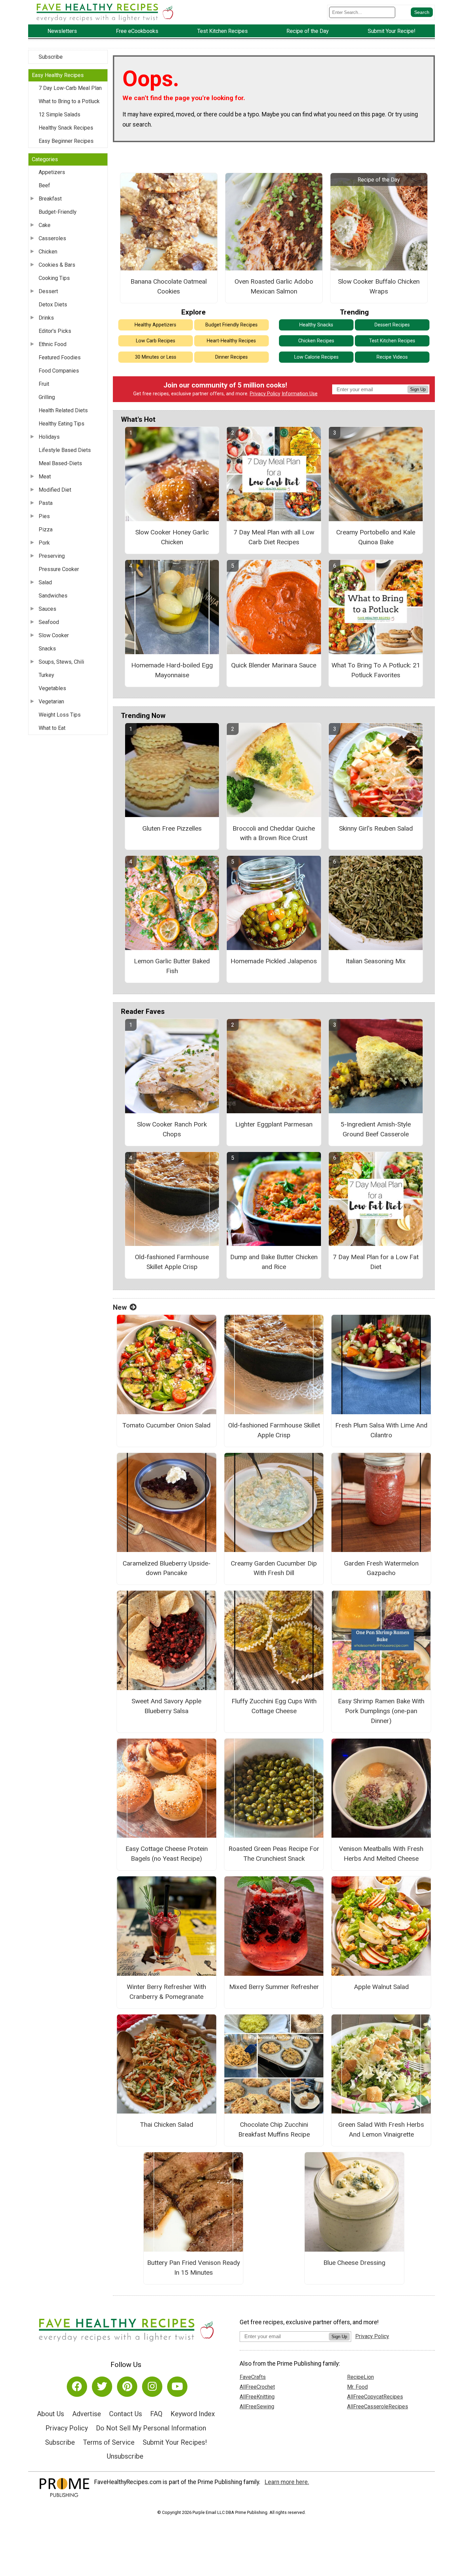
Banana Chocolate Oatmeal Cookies (169, 286)
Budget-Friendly (58, 212)
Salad (45, 582)
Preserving (52, 556)
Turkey (46, 675)
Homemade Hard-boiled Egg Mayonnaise (172, 670)
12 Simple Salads (59, 115)
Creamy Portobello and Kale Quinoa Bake (376, 537)
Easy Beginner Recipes (66, 141)
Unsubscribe (125, 2456)
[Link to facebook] (77, 2387)
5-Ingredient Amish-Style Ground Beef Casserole (376, 1129)
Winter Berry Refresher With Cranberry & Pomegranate (166, 1992)
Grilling (47, 397)
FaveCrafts (253, 2377)
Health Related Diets (63, 410)
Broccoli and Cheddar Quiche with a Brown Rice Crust (274, 833)
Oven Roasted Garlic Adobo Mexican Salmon (274, 286)
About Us (51, 2414)
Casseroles (52, 238)
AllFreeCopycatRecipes (375, 2397)
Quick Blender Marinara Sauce (274, 665)
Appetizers (52, 172)
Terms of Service (109, 2442)
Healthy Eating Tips (62, 424)
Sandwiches (53, 596)
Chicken (48, 252)
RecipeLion (360, 2377)
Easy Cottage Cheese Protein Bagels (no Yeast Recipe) (167, 1854)
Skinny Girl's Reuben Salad (376, 828)
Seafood (49, 622)
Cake (45, 225)
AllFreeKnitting (257, 2397)
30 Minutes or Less (156, 357)
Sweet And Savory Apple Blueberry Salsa (166, 1706)
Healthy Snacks (316, 325)
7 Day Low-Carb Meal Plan (70, 88)
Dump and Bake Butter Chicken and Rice (274, 1262)
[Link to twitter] (102, 2387)
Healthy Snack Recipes (66, 128)
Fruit (44, 384)
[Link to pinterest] (127, 2387)
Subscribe (51, 57)
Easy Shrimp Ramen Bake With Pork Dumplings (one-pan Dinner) (381, 1711)
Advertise (87, 2414)
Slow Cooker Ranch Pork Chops (172, 1129)
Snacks (47, 649)
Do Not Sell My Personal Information (151, 2428)
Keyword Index (193, 2414)
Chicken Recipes (316, 341)
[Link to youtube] (177, 2387)
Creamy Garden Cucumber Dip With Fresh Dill (274, 1568)
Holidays (49, 437)
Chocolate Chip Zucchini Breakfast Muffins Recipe (274, 2129)
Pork (44, 543)
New (120, 1307)
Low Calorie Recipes (316, 357)
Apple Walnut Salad (381, 1987)
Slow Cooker (54, 635)
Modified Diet (55, 490)
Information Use (300, 394)
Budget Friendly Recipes (231, 325)
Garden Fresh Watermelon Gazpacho (381, 1568)
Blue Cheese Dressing (354, 2263)
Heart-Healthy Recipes (231, 341)
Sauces (47, 609)
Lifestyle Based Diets (65, 450)
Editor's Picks (55, 331)
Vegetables (52, 688)
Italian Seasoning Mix (376, 961)
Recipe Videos (392, 357)
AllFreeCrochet (257, 2387)
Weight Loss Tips (60, 715)
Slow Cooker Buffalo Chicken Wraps (379, 286)
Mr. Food (357, 2387)
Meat (45, 477)
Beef (44, 185)
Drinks (46, 318)
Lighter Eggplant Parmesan (274, 1124)
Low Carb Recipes (156, 341)
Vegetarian (51, 702)
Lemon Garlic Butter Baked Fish (172, 966)
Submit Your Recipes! (175, 2442)
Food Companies (59, 371)
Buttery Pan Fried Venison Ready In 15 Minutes (194, 2268)
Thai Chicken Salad (167, 2125)
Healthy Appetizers (155, 325)
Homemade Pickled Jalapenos (274, 961)
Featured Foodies (60, 357)
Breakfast (50, 199)
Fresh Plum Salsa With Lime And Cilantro (381, 1430)
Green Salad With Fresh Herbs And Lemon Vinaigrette (381, 2129)
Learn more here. (287, 2482)
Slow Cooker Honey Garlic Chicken (172, 537)
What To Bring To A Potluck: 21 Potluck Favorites (376, 670)
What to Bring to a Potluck (69, 101)
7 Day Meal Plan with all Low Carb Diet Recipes (274, 537)
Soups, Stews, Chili (61, 662)
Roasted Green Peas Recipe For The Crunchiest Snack (274, 1854)
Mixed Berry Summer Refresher (274, 1987)
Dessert (48, 291)
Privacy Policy (265, 394)
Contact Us (126, 2414)
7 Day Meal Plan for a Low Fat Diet (376, 1262)
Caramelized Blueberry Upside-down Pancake (167, 1568)
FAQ (156, 2414)
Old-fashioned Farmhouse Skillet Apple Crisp (172, 1262)
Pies (44, 516)
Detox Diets (53, 305)
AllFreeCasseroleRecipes (378, 2407)
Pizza (46, 529)
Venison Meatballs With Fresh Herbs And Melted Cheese (381, 1854)
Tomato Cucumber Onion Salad (166, 1425)
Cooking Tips (54, 278)
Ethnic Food (53, 344)
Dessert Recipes (392, 325)
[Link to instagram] (152, 2387)
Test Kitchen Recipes (392, 341)
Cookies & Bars (57, 265)
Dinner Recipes (231, 357)
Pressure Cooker (59, 569)
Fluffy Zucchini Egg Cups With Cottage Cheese (274, 1706)
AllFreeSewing (257, 2407)
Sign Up (418, 389)
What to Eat (52, 728)
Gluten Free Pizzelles (172, 828)
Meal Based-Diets (60, 463)
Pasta (46, 503)
